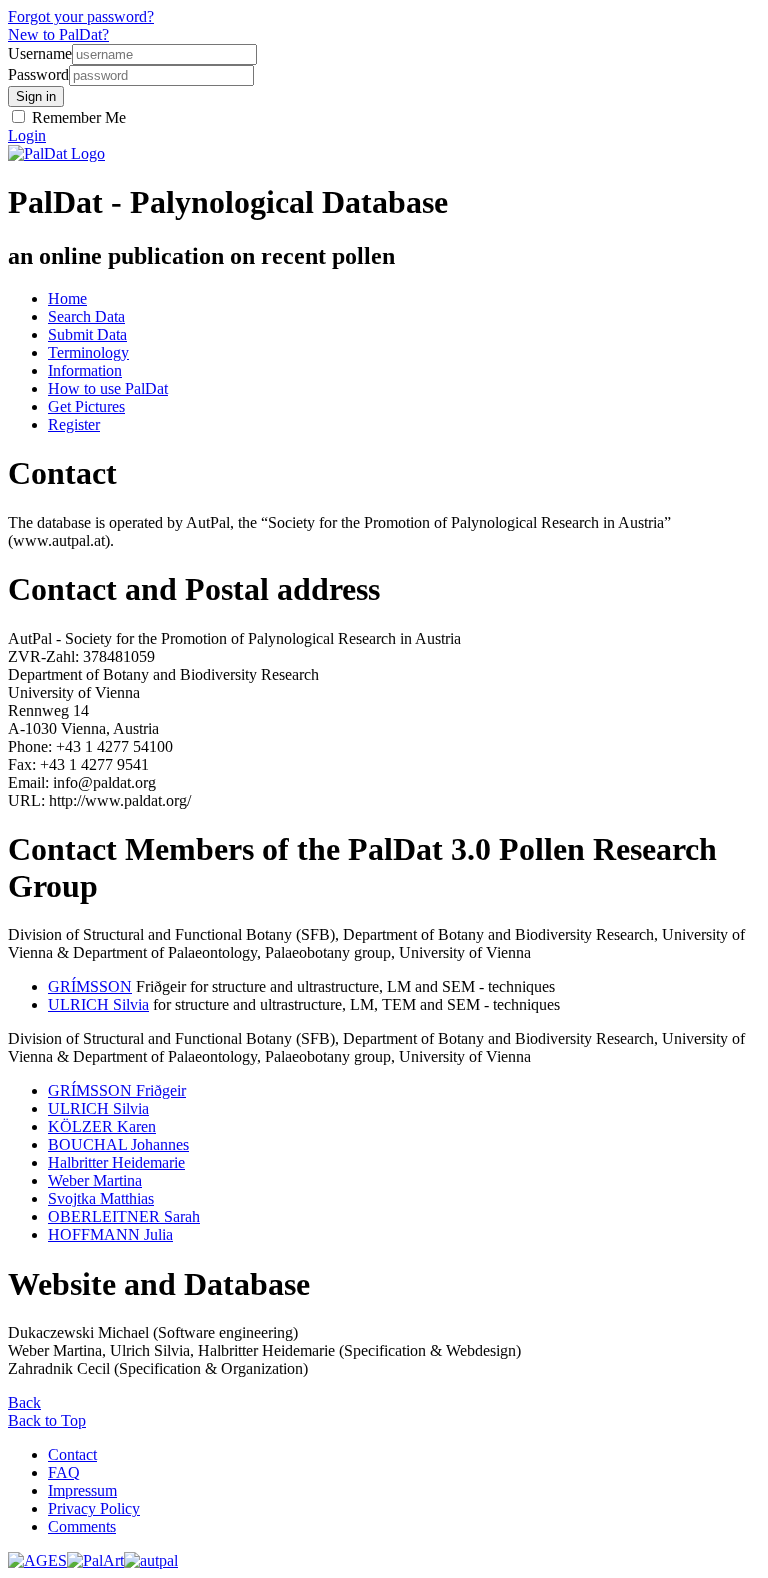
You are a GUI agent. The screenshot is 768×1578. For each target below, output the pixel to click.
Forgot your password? (81, 16)
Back (24, 1402)
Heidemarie (116, 1162)
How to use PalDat (108, 388)
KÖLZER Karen (102, 1126)
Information (85, 370)
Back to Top (47, 1420)
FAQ (64, 1472)
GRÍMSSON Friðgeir (117, 1090)
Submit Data (87, 334)
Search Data (86, 316)
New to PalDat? (58, 34)
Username (40, 53)
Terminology (88, 352)
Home (67, 298)
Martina (95, 1180)
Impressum (82, 1490)
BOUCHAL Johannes (118, 1144)
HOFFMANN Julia (110, 1234)
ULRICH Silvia (98, 1004)
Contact (72, 1454)
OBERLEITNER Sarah (124, 1216)
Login (27, 135)
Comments (82, 1526)
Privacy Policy (94, 1508)
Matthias (101, 1198)
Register (74, 424)
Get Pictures (86, 406)
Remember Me (77, 117)
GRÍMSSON (90, 986)
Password (38, 74)
